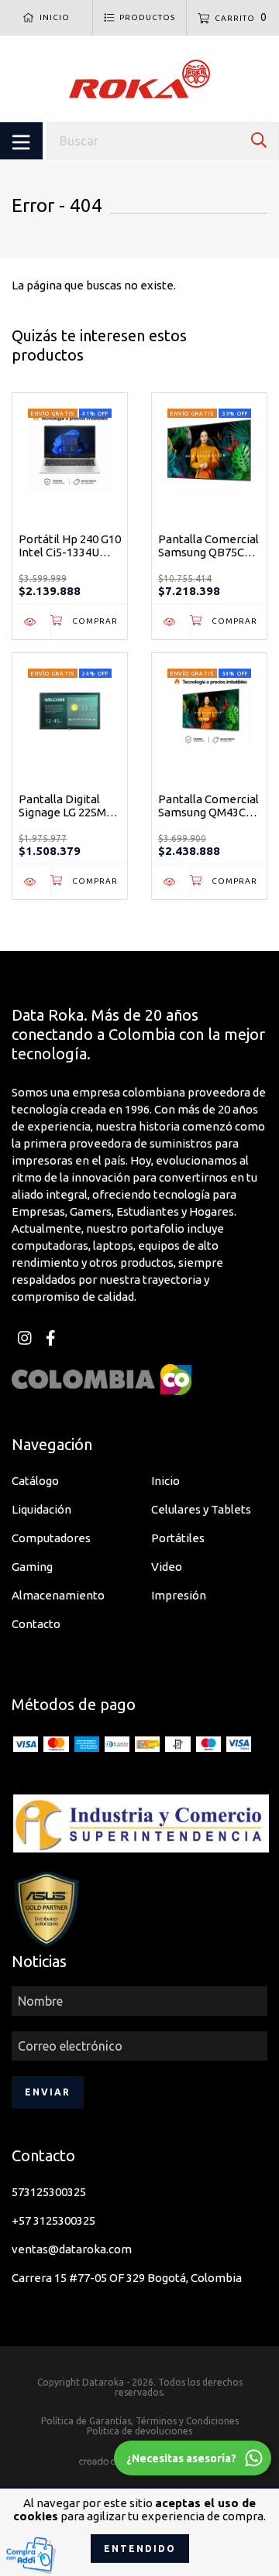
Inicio (165, 1481)
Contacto (36, 1624)
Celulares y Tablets (201, 1509)
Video (167, 1567)
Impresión (179, 1595)
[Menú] (21, 141)
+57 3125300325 (53, 2220)
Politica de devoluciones (139, 2431)
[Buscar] (259, 140)
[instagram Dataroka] (24, 1338)
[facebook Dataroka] (50, 1338)
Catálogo (35, 1481)
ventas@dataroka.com (72, 2249)
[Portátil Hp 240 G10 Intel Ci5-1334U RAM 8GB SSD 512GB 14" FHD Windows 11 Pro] (31, 622)
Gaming (32, 1567)
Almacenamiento (58, 1595)
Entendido (140, 2549)
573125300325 (49, 2192)
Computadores (51, 1538)
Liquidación (41, 1509)
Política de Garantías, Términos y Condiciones (140, 2421)
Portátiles (178, 1538)
